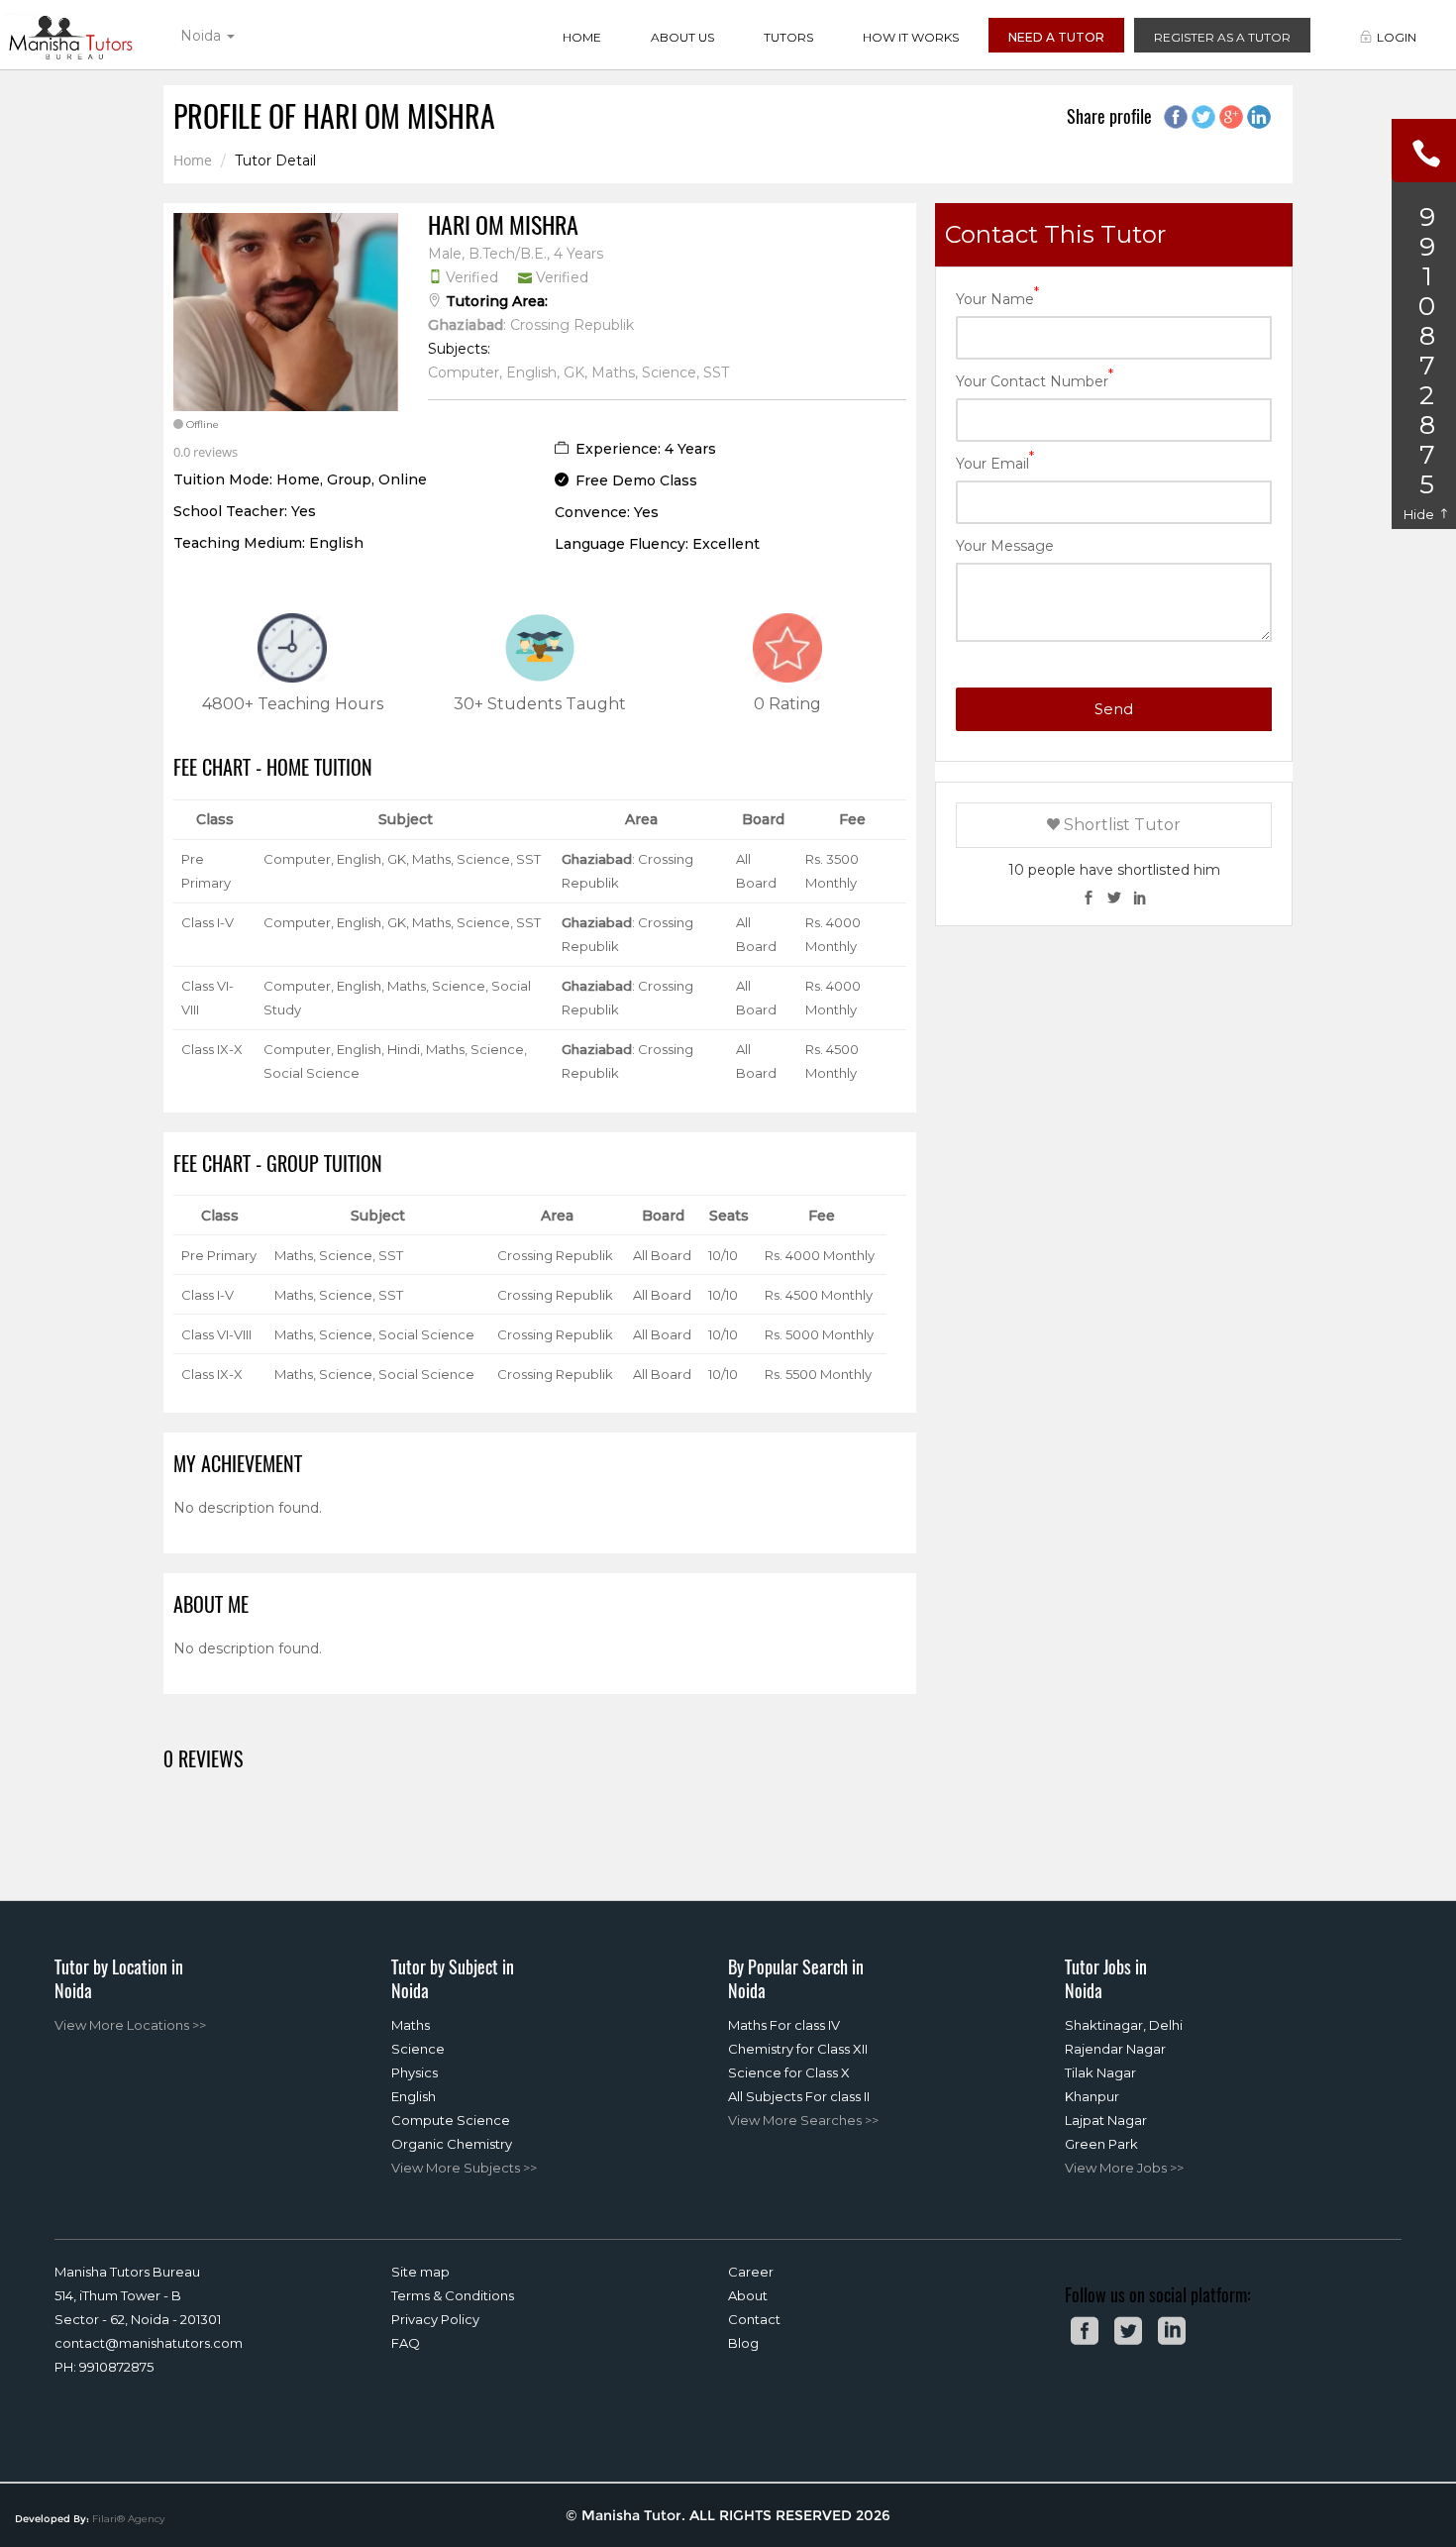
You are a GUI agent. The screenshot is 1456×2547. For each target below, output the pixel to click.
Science (418, 2049)
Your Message (1005, 546)
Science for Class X (789, 2072)
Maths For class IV (784, 2025)
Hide (1420, 514)
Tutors (788, 37)
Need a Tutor (1056, 37)
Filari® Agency (128, 2519)
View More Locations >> (130, 2025)
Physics (415, 2072)
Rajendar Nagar (1115, 2049)
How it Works (911, 37)
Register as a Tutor (1222, 37)
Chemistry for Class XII (798, 2049)
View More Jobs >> (1124, 2168)
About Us (682, 37)
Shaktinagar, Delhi (1124, 2025)
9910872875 (116, 2367)
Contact (754, 2319)
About (748, 2295)
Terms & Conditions (453, 2295)
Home (582, 37)
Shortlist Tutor (1120, 825)
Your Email (995, 462)
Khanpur (1092, 2096)
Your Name (997, 298)
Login (1397, 37)
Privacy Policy (435, 2319)
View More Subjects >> (464, 2168)
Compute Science (451, 2120)
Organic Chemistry (452, 2144)
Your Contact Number (1035, 380)
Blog (743, 2343)
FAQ (406, 2343)
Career (751, 2272)
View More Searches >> (803, 2120)
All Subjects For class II (799, 2096)
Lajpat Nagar (1106, 2120)
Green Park (1101, 2144)
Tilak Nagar (1100, 2072)
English (414, 2096)
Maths (411, 2025)
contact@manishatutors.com (149, 2343)
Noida (203, 36)
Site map (420, 2272)
